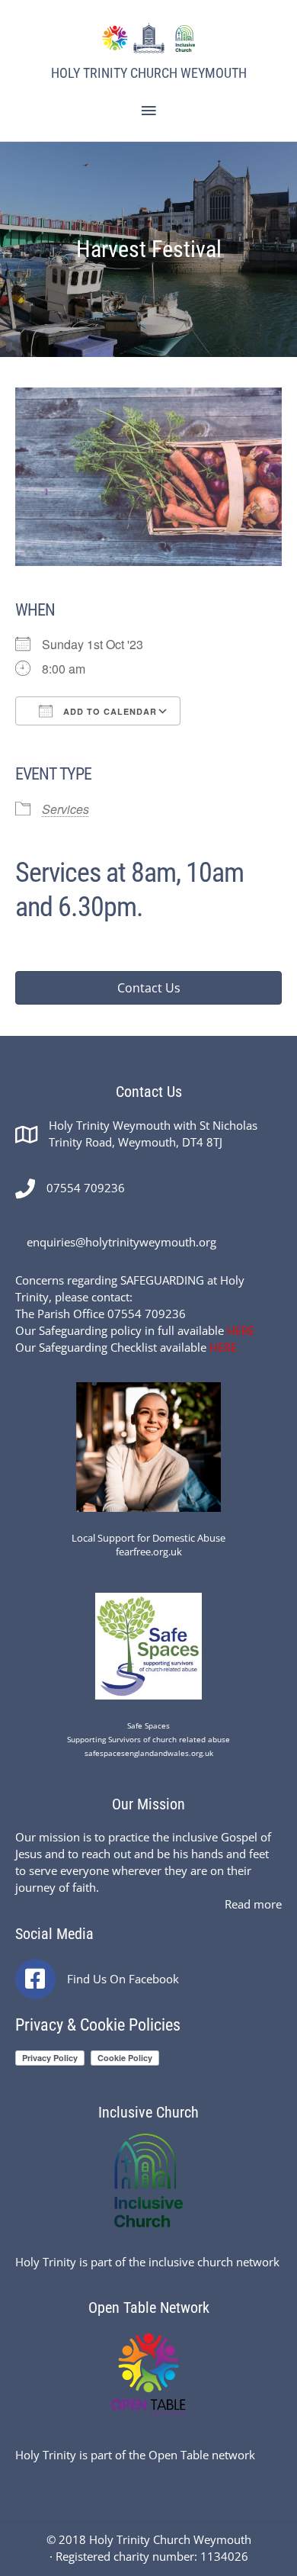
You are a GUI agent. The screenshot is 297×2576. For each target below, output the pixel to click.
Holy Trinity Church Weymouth (149, 73)
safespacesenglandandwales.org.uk (149, 1753)
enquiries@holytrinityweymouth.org (121, 1242)
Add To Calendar (109, 711)
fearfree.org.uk (149, 1552)
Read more (253, 1904)
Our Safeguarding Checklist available (126, 1347)
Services (65, 809)
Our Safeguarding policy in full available (135, 1330)
